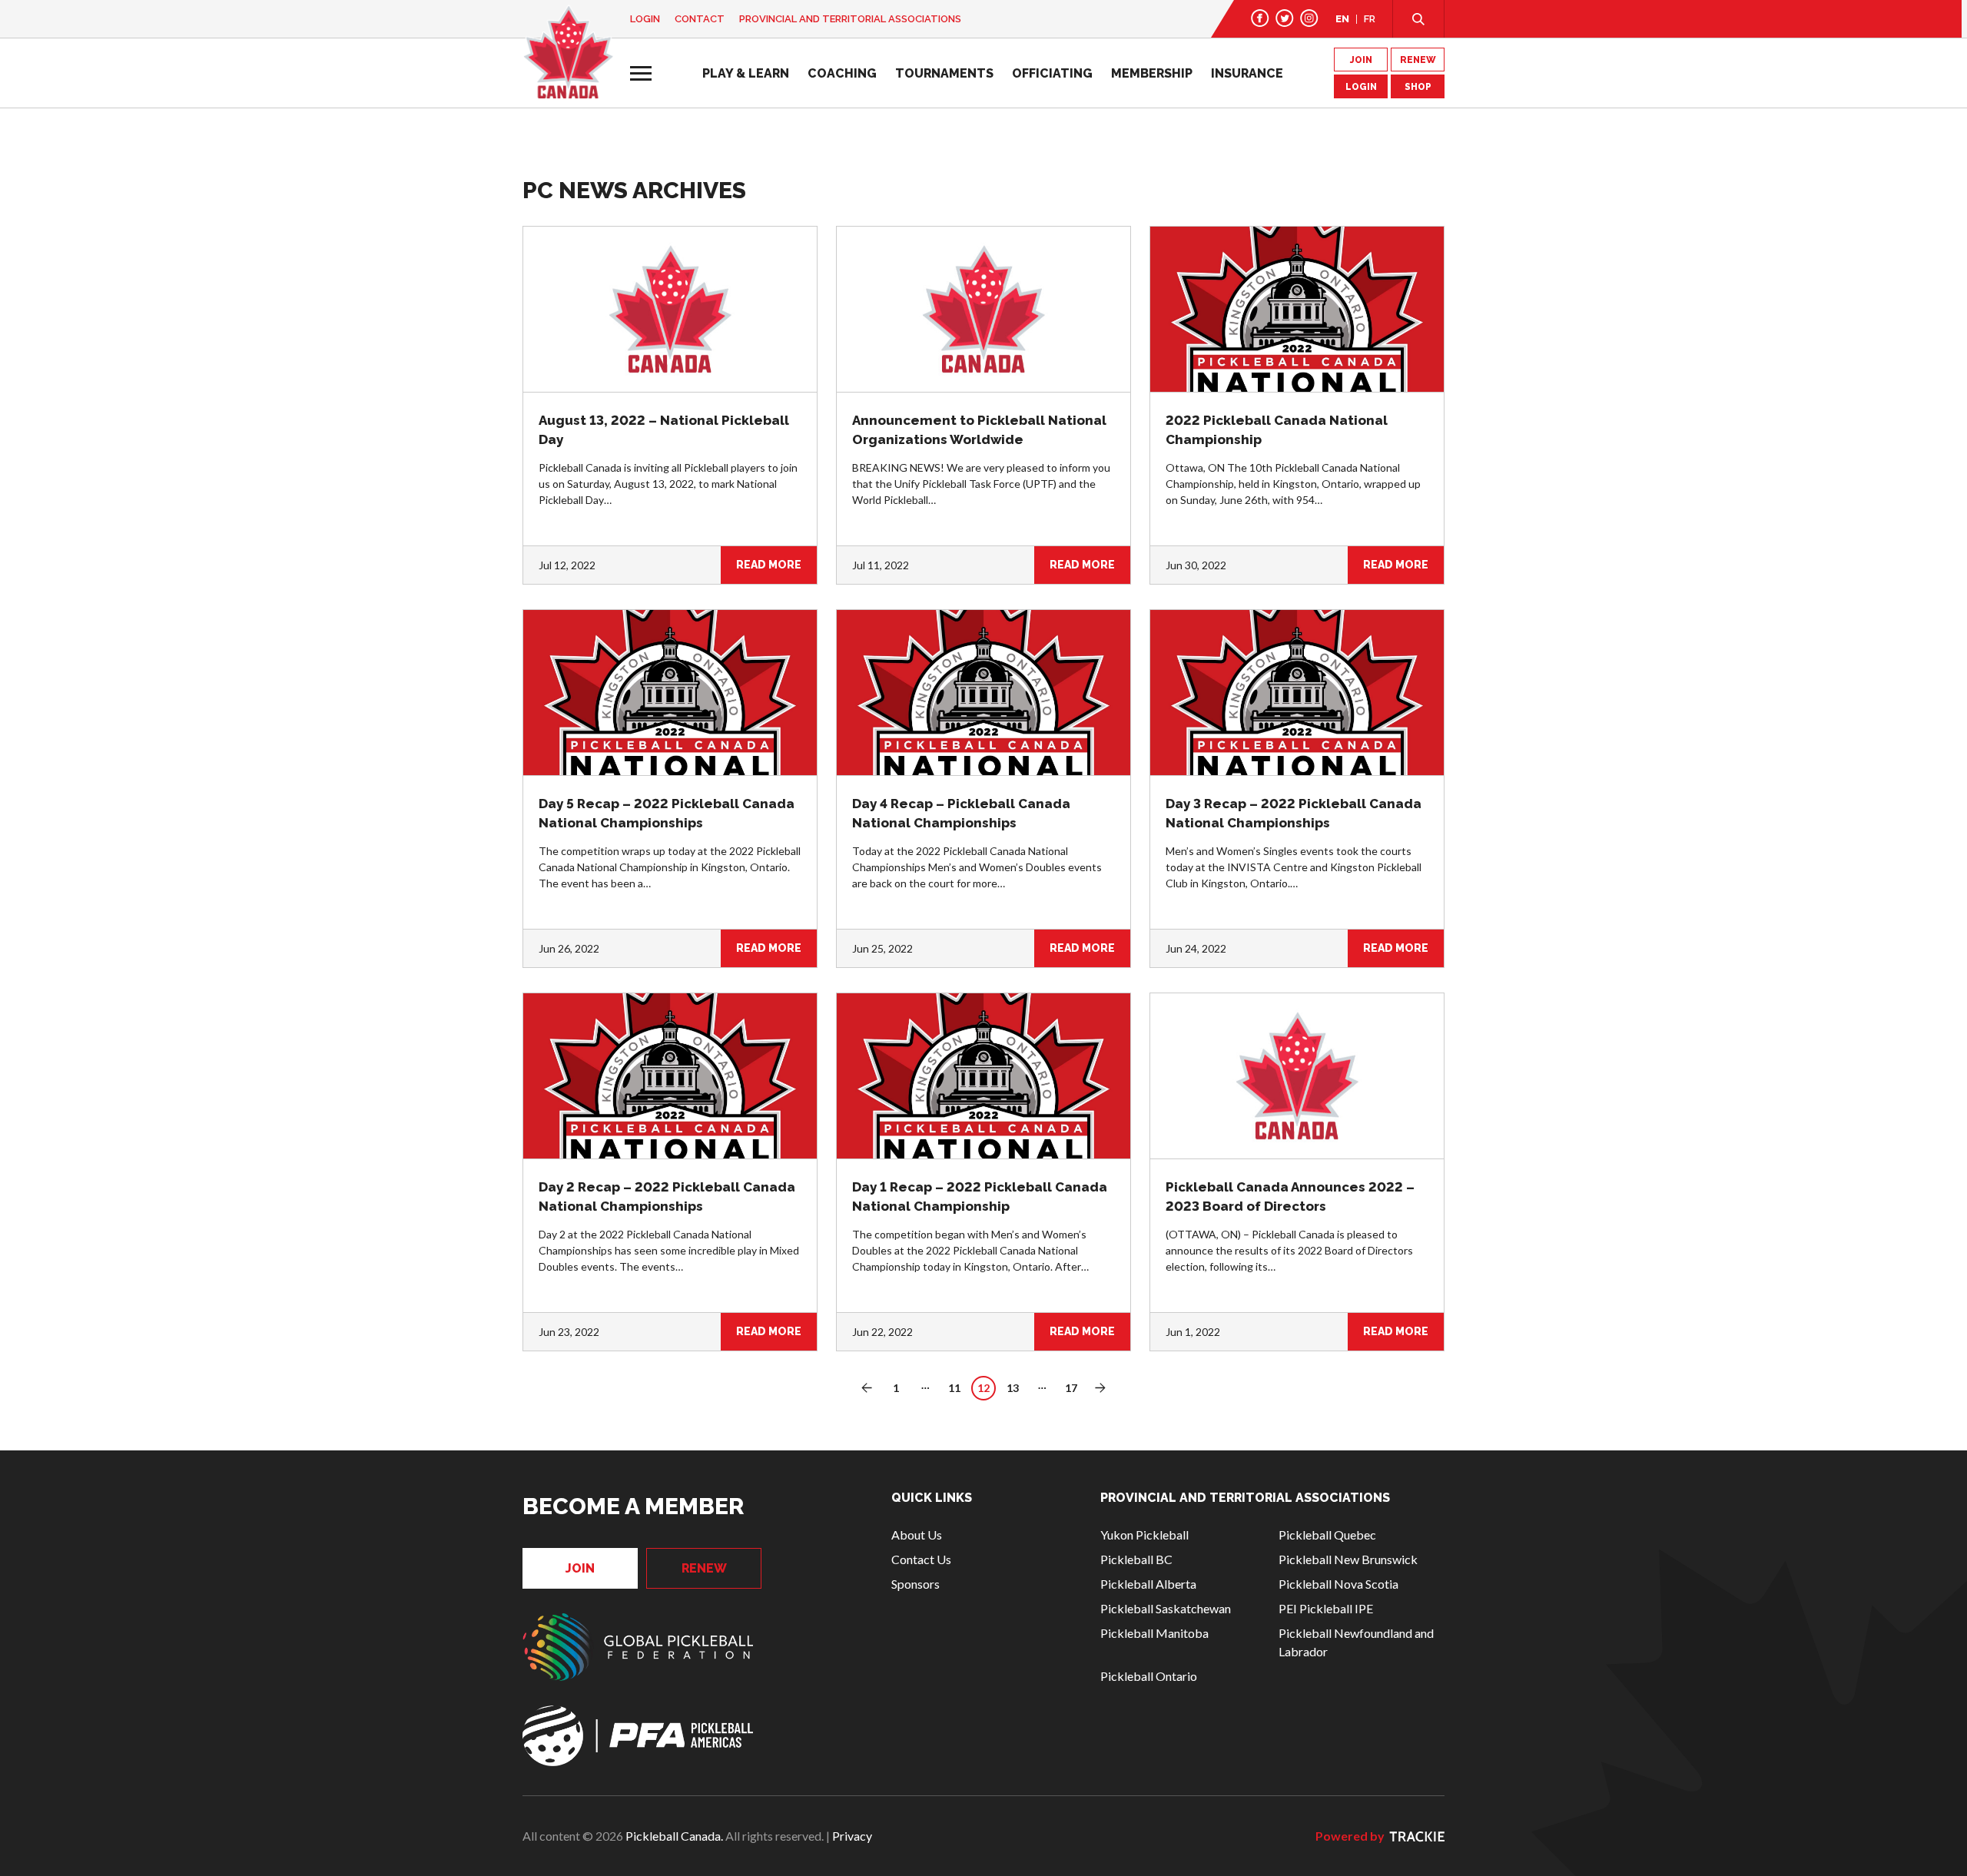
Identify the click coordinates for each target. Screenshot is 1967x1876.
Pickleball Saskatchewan (1166, 1608)
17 (1071, 1388)
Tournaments (944, 73)
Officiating (1052, 73)
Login (645, 19)
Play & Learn (746, 73)
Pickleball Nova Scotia (1338, 1584)
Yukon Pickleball (1144, 1535)
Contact (700, 19)
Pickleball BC (1136, 1559)
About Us (917, 1535)
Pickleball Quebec (1327, 1535)
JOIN (1361, 60)
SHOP (1418, 87)
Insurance (1247, 73)
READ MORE (769, 565)
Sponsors (916, 1584)
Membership (1152, 73)
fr (1370, 19)
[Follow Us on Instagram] (1309, 18)
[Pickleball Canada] (568, 52)
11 (954, 1388)
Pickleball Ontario (1149, 1676)
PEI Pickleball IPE (1326, 1608)
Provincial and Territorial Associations (850, 19)
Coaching (842, 73)
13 (1013, 1388)
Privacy (852, 1836)
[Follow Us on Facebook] (1260, 18)
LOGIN (1361, 87)
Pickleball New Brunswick (1348, 1559)
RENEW (1418, 60)
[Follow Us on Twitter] (1285, 18)
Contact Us (921, 1559)
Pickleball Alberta (1148, 1584)
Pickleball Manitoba (1154, 1633)
